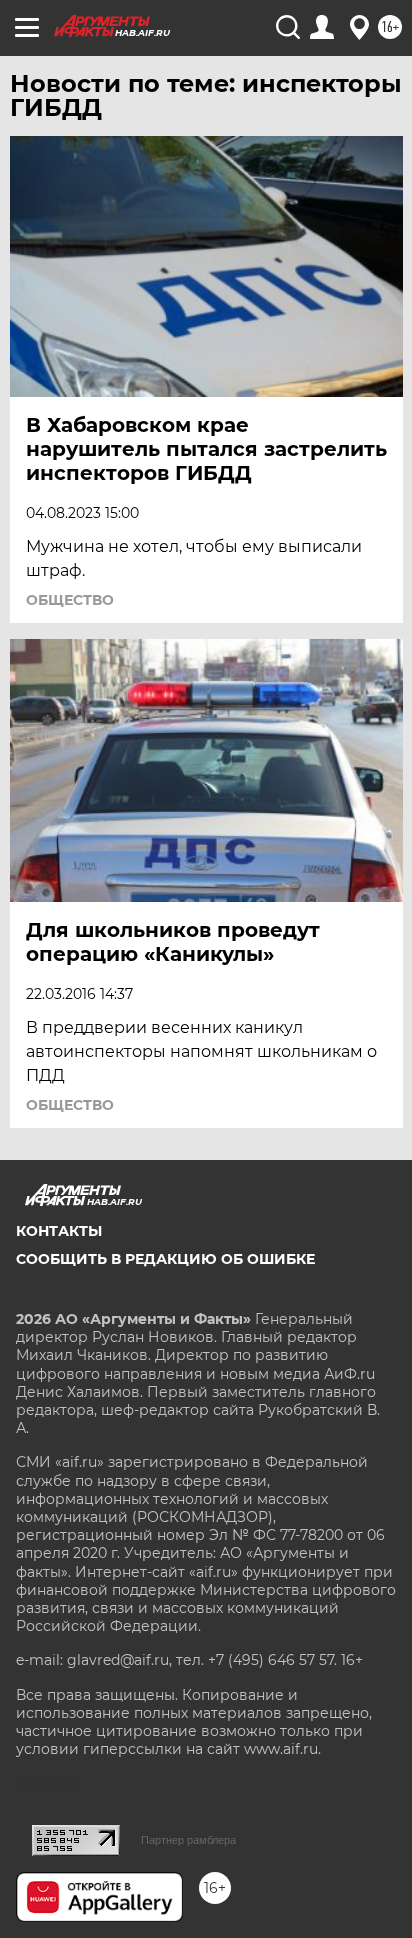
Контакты (59, 1231)
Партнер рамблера (188, 1840)
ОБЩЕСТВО (70, 600)
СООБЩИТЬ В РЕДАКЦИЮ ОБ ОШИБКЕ (165, 1259)
